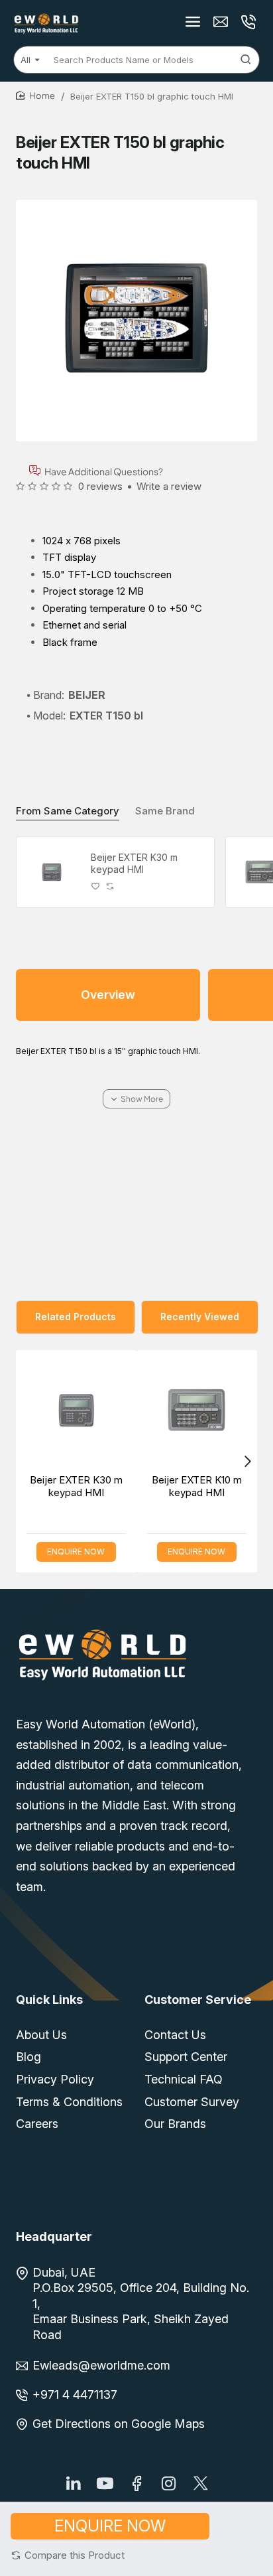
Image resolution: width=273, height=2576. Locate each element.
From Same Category (68, 811)
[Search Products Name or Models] (246, 60)
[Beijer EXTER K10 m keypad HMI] (197, 1410)
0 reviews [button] (100, 486)
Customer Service (198, 2000)
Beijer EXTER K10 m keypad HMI (197, 1486)
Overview (108, 995)
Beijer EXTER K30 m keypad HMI (134, 863)
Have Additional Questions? (104, 471)
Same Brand (165, 811)
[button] (68, 2555)
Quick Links (49, 2000)
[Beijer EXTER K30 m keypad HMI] (52, 872)
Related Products (76, 1317)
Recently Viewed (200, 1317)
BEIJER (87, 695)
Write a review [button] (169, 486)
